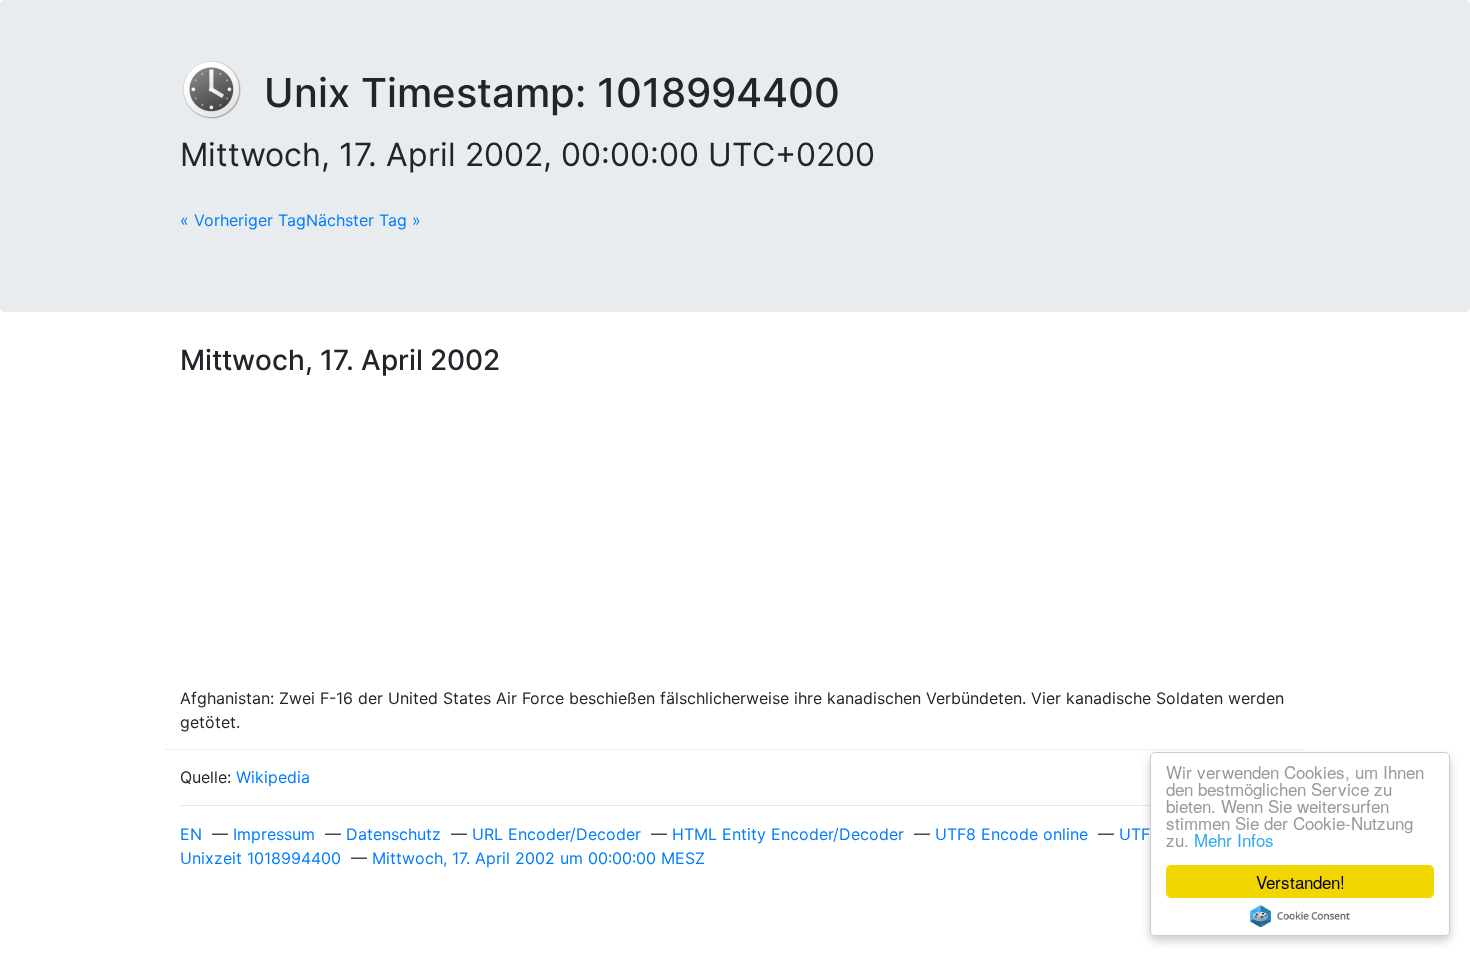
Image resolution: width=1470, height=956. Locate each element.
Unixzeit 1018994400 (260, 858)
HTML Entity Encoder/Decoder (788, 834)
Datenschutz (393, 834)
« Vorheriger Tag (243, 220)
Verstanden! (1300, 881)
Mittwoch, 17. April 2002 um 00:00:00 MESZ (538, 858)
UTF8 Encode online (1011, 834)
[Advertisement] (735, 536)
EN (191, 834)
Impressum (274, 834)
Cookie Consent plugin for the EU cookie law (1300, 916)
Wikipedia (273, 777)
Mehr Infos (1234, 839)
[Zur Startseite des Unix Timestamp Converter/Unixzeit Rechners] (222, 92)
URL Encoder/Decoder (556, 834)
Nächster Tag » (363, 220)
